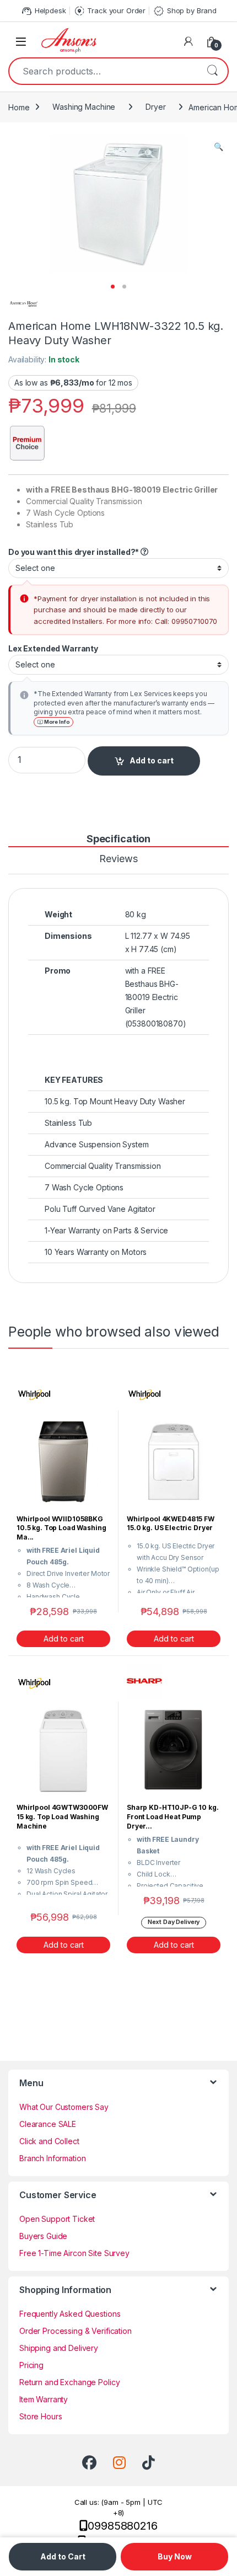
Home (19, 107)
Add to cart (152, 760)
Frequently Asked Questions (70, 2314)
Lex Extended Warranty (54, 648)
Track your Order (110, 11)
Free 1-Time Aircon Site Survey (74, 2253)
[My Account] (188, 41)
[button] (219, 147)
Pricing (31, 2365)
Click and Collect (49, 2141)
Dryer (155, 107)
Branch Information (52, 2158)
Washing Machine (84, 107)
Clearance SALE (48, 2124)
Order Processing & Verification (76, 2331)
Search (212, 71)
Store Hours (41, 2416)
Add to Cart (63, 2556)
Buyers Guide (43, 2236)
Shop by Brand (185, 11)
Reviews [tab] (118, 859)
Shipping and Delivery (59, 2348)
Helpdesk (43, 11)
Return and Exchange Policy (69, 2382)
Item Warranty (44, 2399)
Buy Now (175, 2556)
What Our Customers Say (64, 2107)
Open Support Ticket (57, 2219)
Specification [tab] (118, 839)
